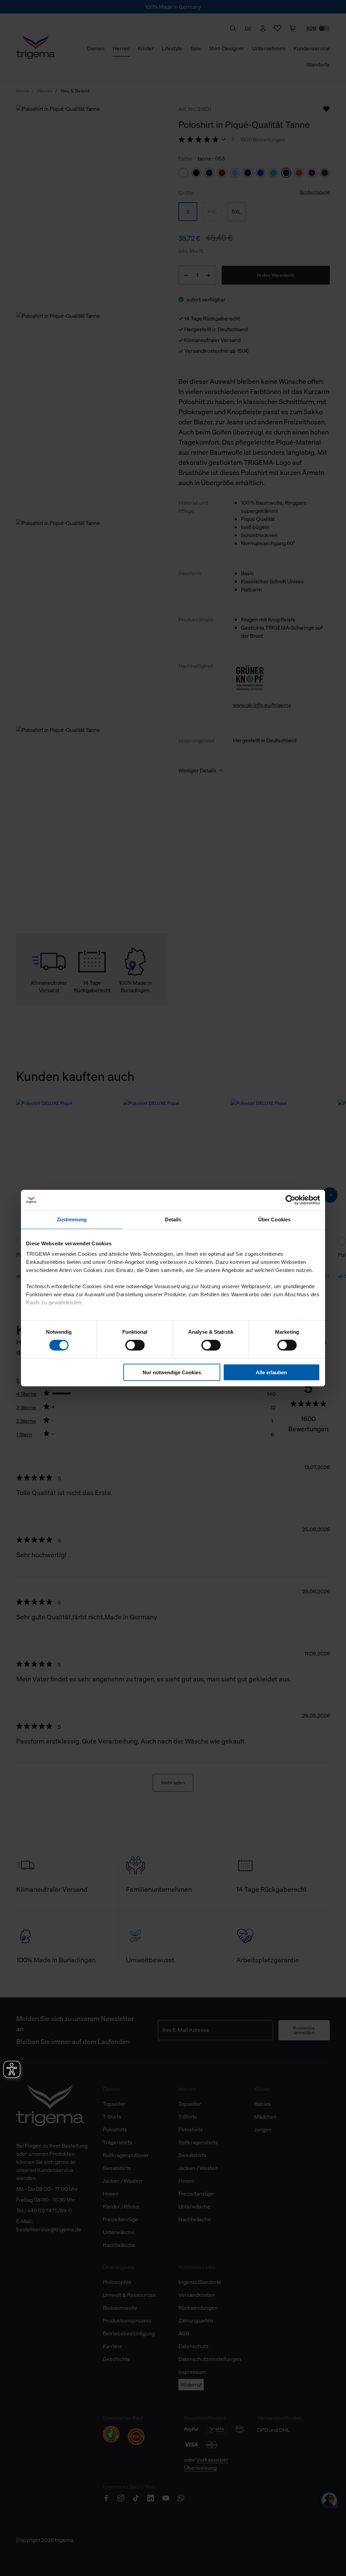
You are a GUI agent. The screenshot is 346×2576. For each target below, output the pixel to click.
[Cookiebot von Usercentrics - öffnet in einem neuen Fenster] (290, 1200)
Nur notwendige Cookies (172, 1372)
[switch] (135, 1345)
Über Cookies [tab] (274, 1219)
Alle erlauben (271, 1372)
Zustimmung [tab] (72, 1219)
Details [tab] (173, 1219)
